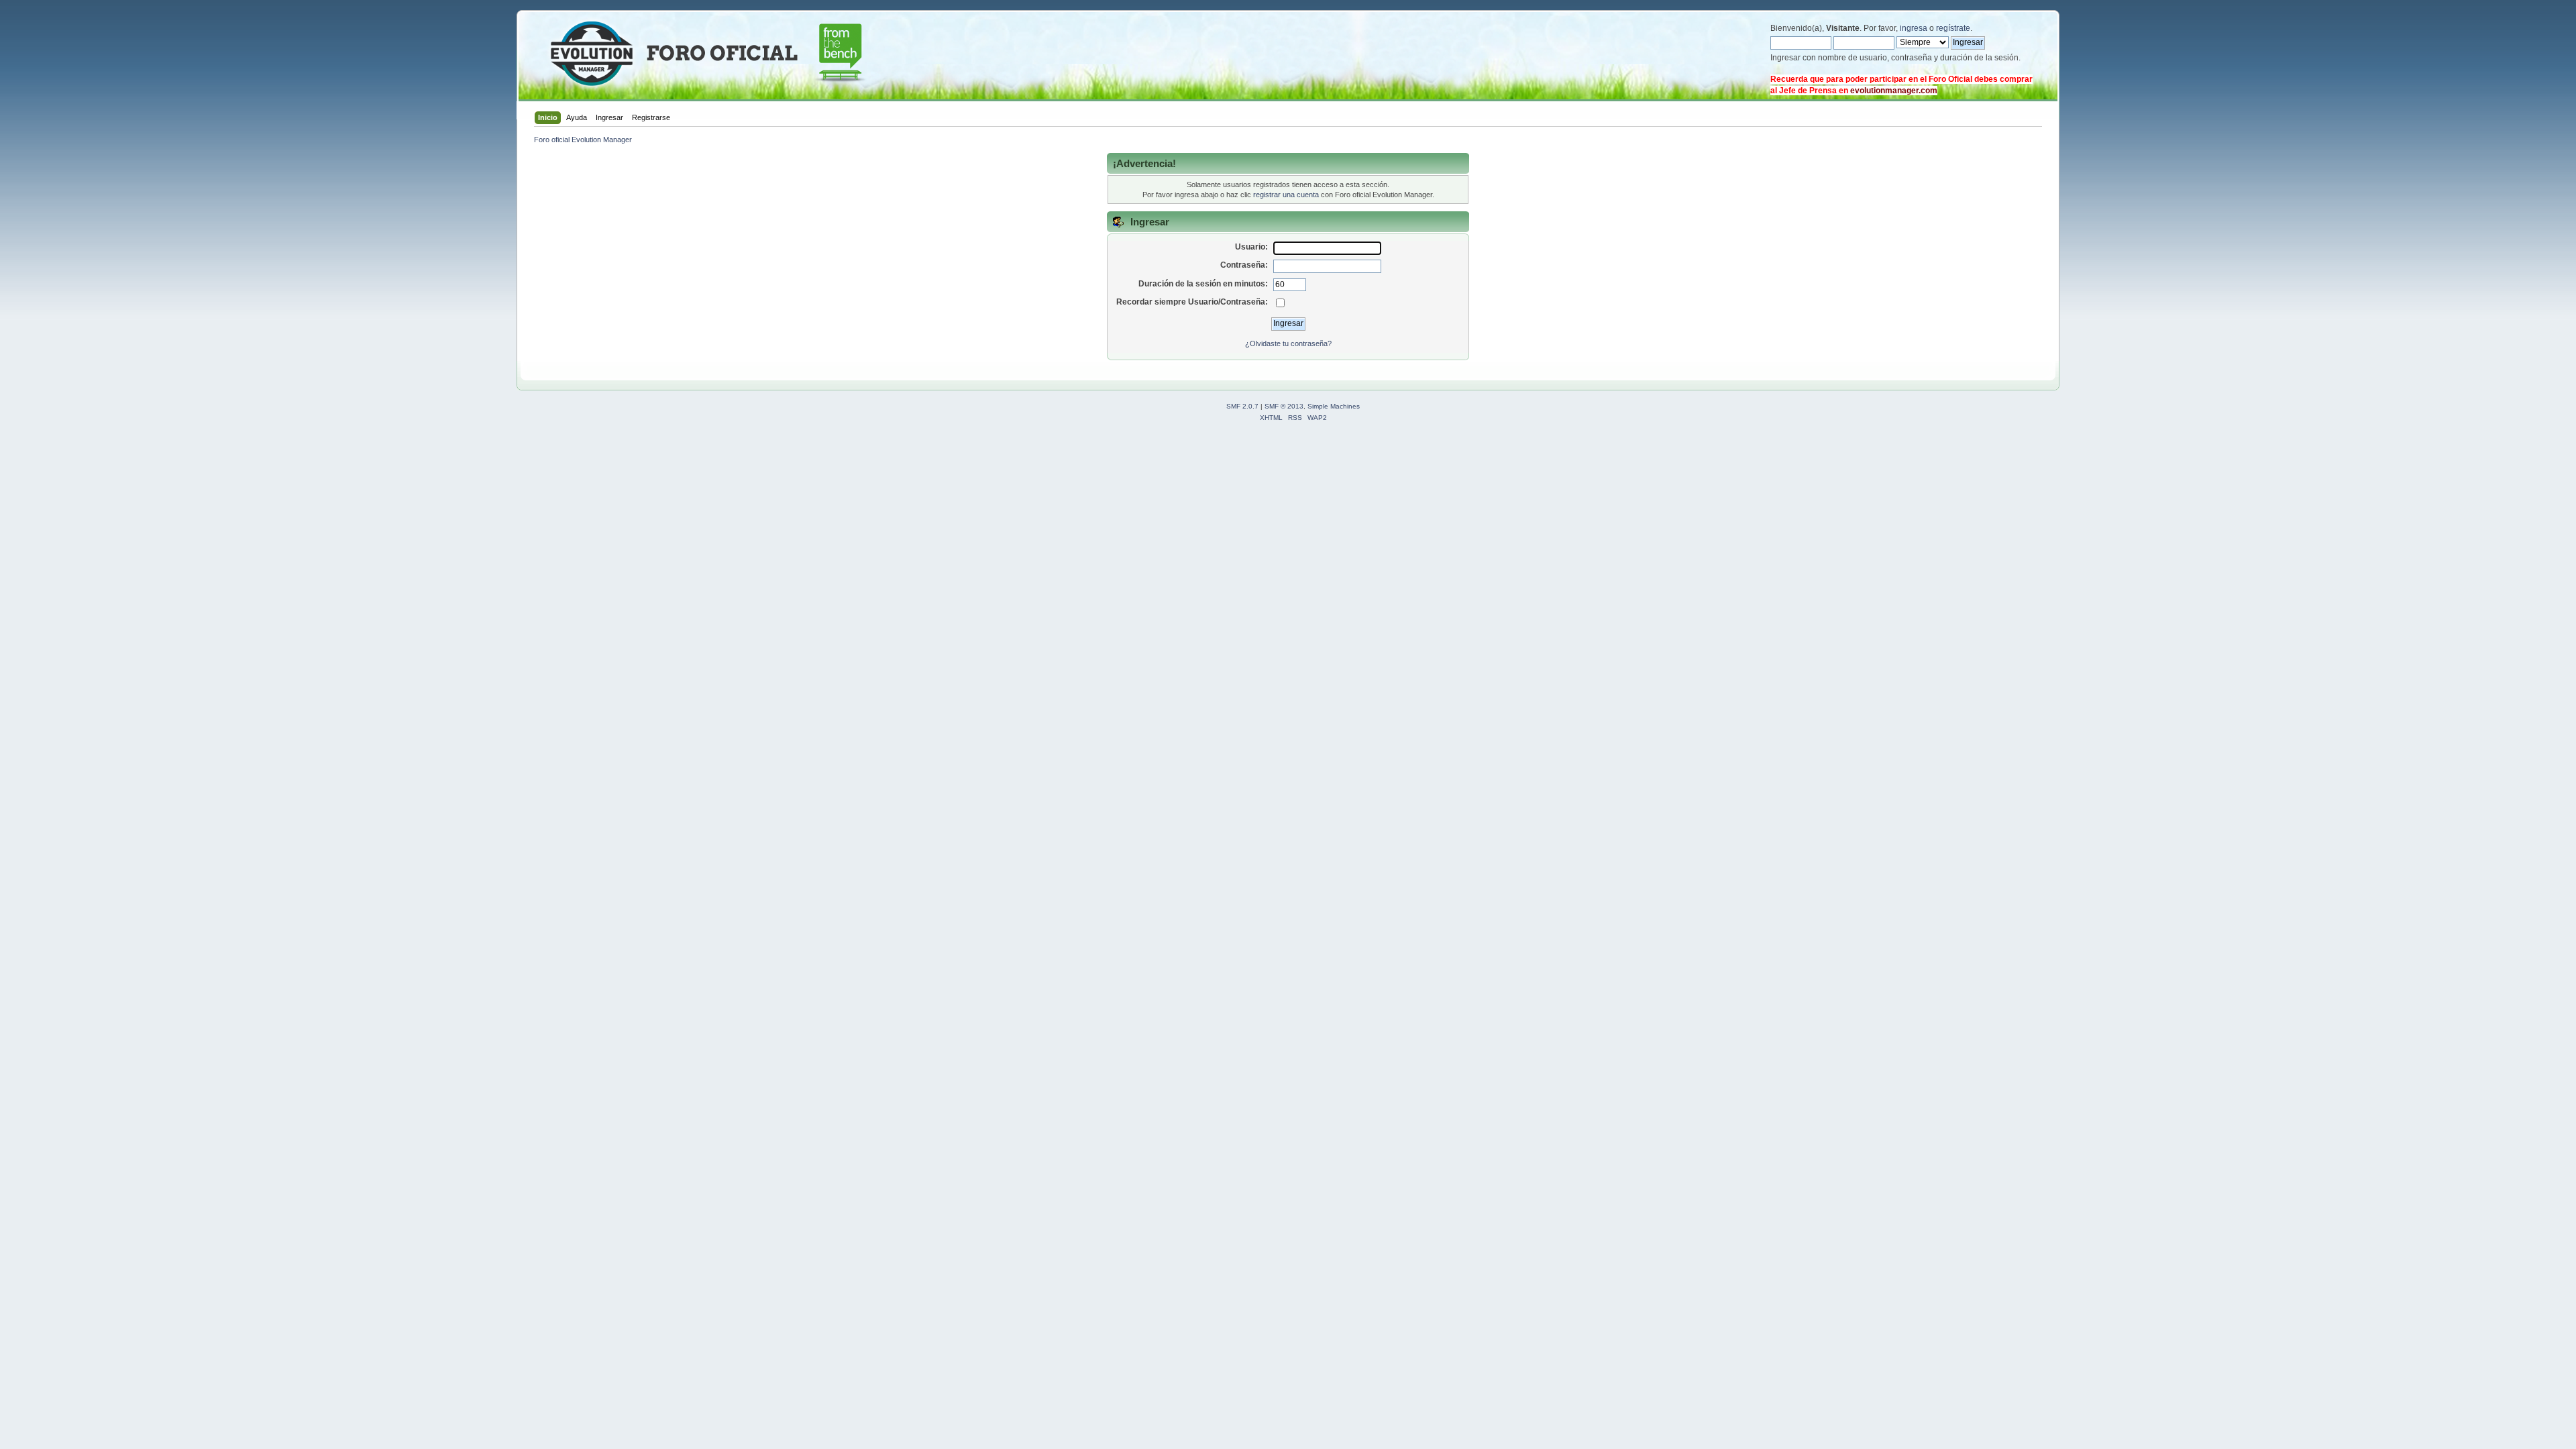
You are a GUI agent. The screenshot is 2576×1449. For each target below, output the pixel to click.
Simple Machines (1334, 406)
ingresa (1914, 28)
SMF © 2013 (1284, 406)
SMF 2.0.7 (1242, 406)
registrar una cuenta (1286, 195)
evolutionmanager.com (1894, 91)
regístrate (1953, 28)
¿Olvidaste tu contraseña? (1288, 343)
